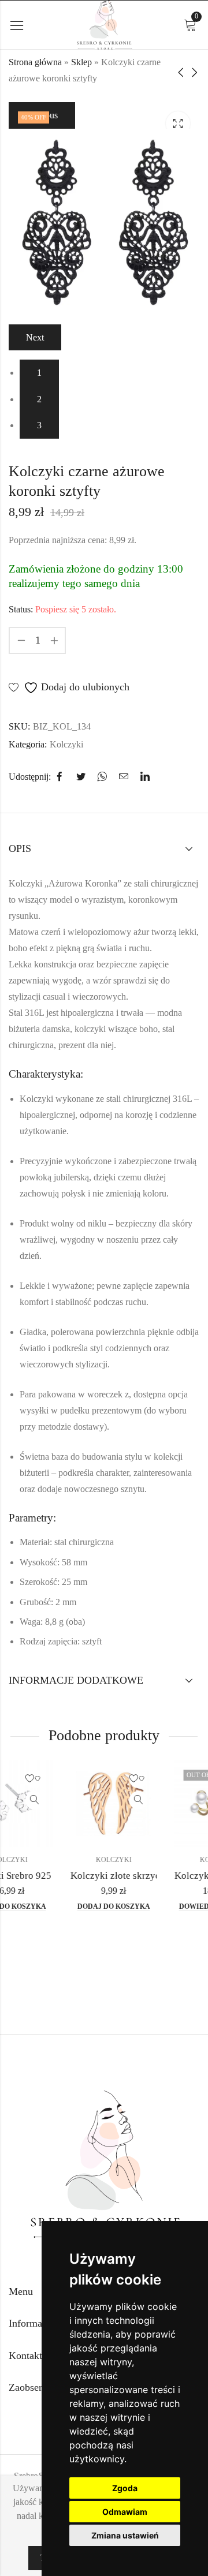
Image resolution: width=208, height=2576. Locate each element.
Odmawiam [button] (125, 2512)
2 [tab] (39, 399)
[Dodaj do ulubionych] (84, 1779)
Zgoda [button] (125, 2488)
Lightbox (178, 124)
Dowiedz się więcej (163, 1906)
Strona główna (35, 62)
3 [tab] (39, 425)
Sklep (81, 62)
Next (35, 337)
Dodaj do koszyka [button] (59, 1906)
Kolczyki (66, 744)
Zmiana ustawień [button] (125, 2535)
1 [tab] (39, 373)
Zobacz (84, 1800)
